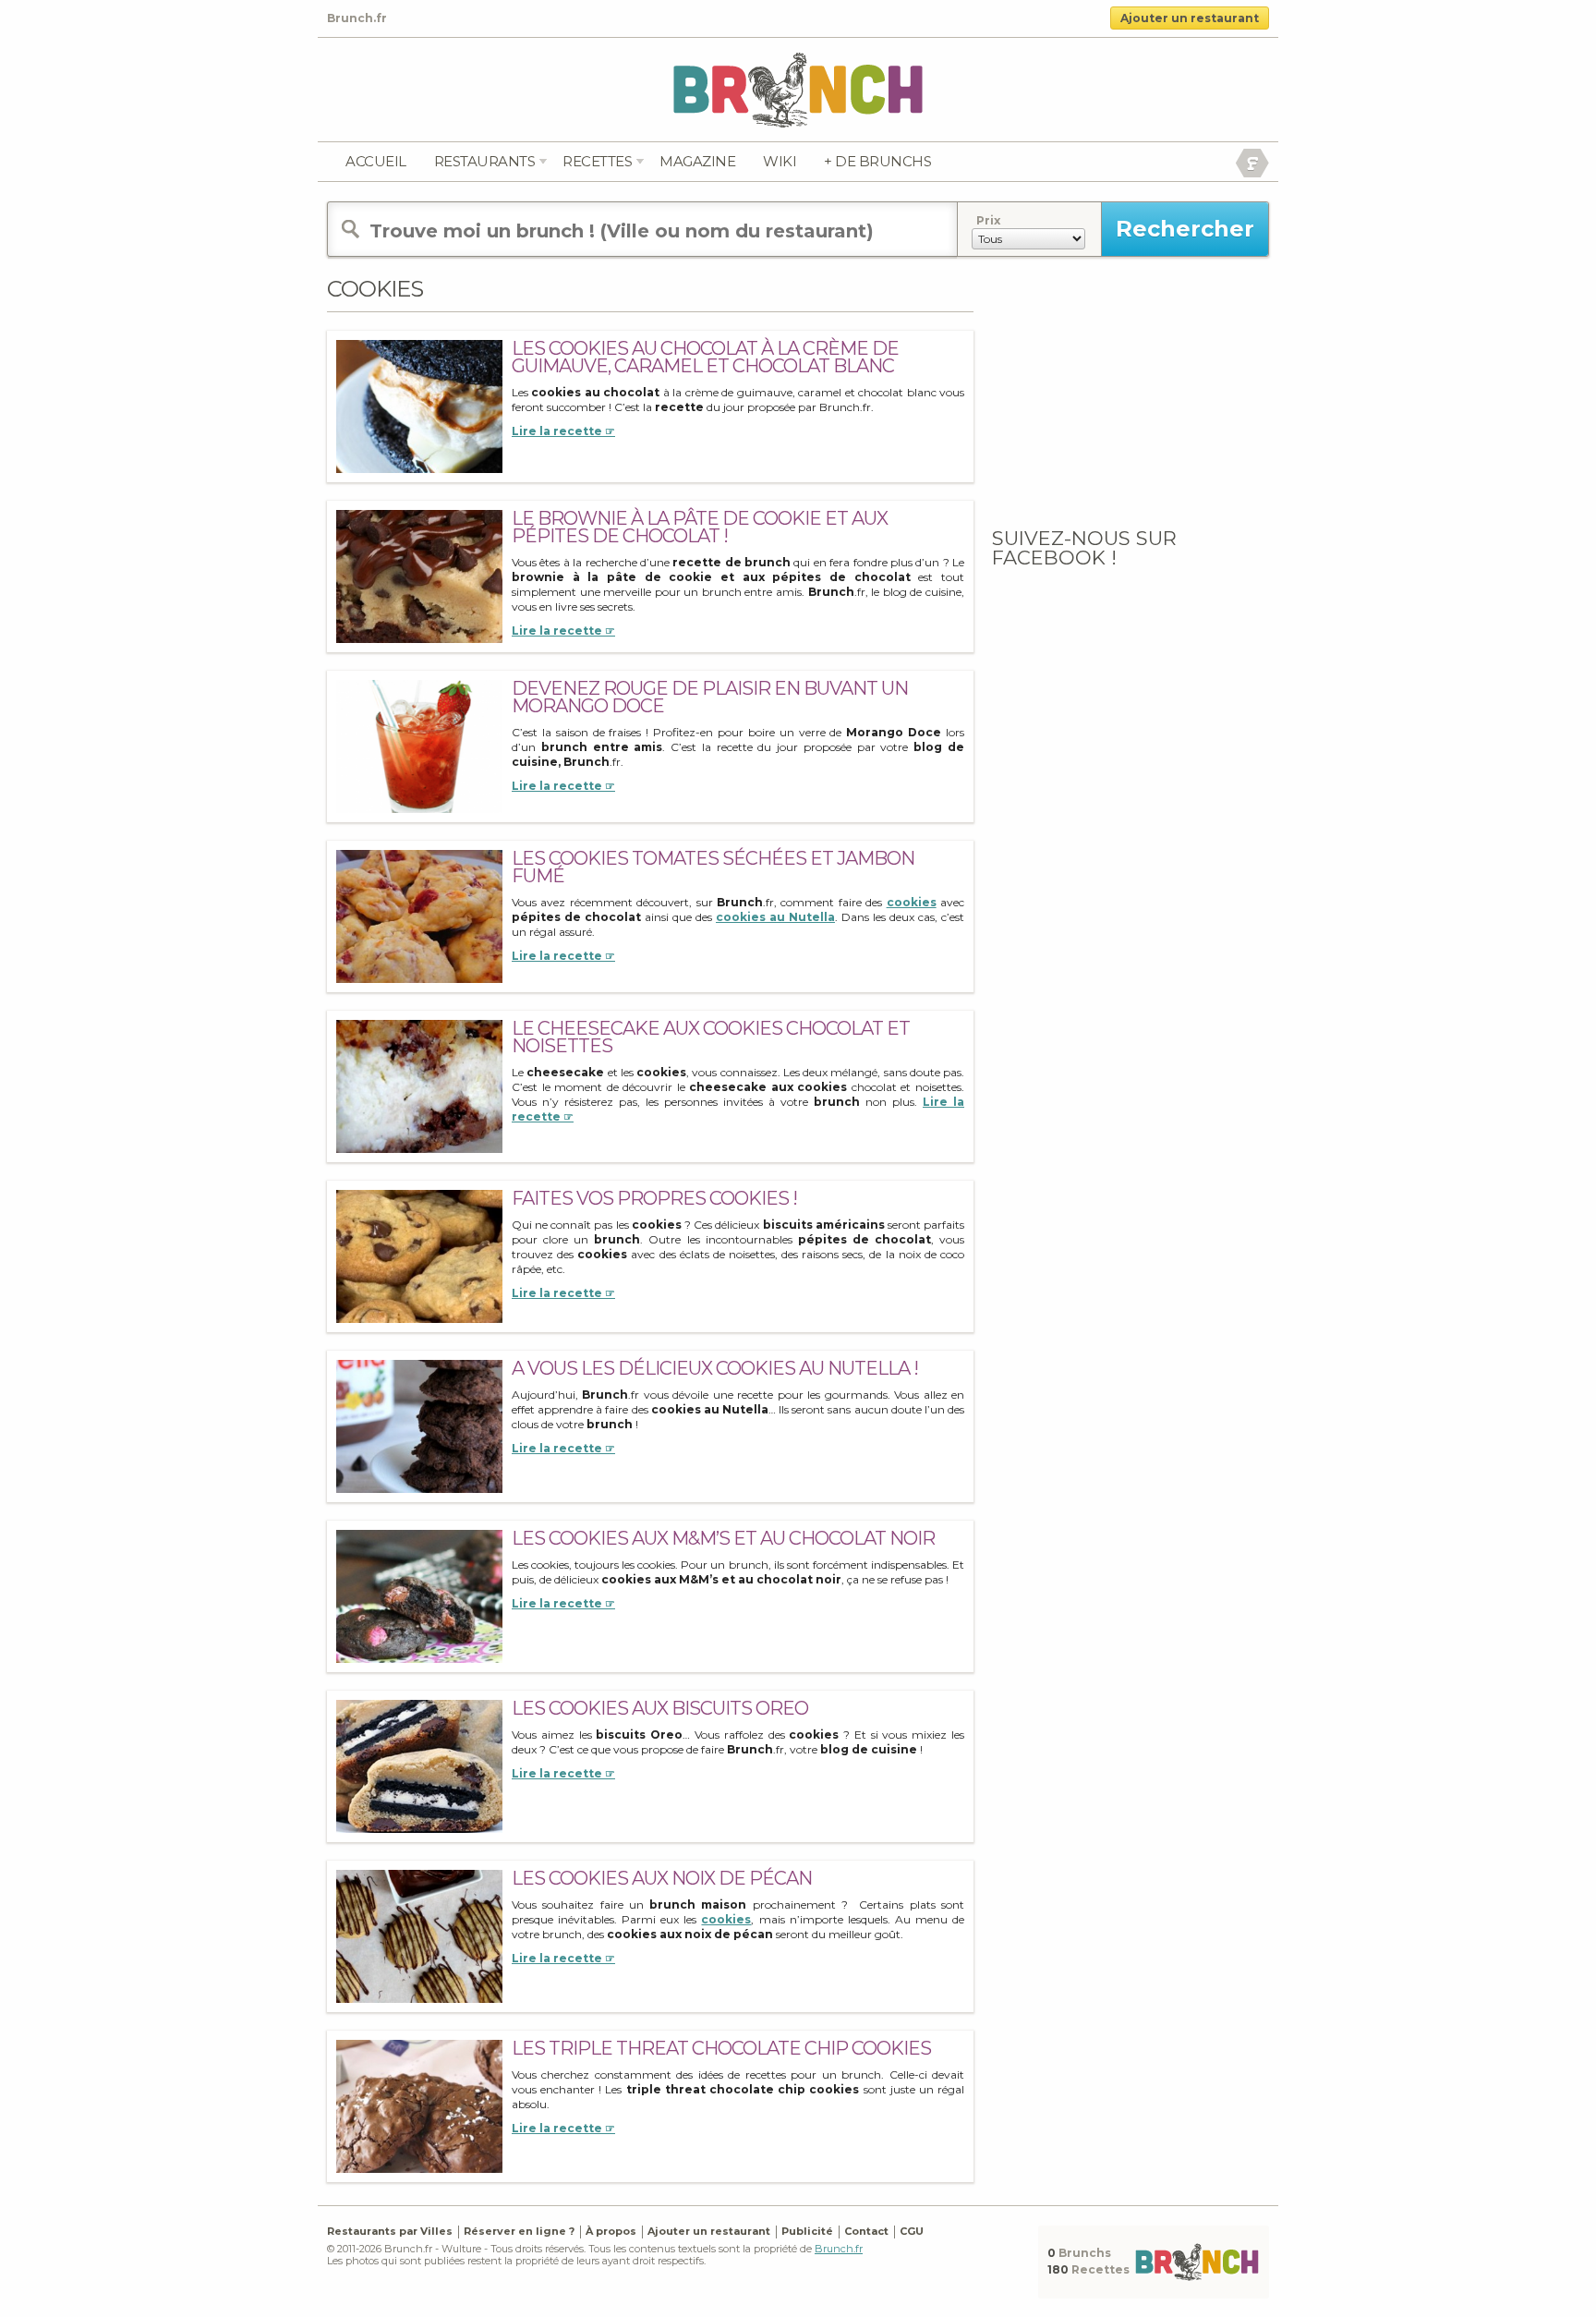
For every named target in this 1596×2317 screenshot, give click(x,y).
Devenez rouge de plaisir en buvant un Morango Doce (710, 697)
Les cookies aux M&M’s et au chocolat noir (723, 1538)
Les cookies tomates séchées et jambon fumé (713, 867)
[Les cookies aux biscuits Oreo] (419, 1766)
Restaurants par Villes (390, 2231)
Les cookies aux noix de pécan (662, 1878)
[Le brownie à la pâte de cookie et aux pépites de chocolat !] (419, 576)
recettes (597, 161)
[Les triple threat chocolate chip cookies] (419, 2106)
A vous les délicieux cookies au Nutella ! (715, 1368)
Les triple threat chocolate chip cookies (721, 2048)
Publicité (807, 2231)
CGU (912, 2231)
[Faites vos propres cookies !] (419, 1256)
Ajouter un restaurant (1190, 18)
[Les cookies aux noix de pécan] (419, 1936)
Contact (866, 2231)
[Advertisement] (1130, 391)
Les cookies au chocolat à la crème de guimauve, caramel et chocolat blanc (705, 357)
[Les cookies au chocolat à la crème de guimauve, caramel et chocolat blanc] (419, 406)
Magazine (697, 161)
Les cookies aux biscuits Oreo (660, 1708)
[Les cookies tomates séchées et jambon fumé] (419, 916)
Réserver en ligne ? (519, 2231)
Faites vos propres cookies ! (654, 1198)
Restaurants (485, 161)
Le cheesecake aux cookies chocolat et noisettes (711, 1037)
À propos (611, 2231)
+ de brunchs (877, 161)
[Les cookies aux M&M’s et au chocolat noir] (419, 1596)
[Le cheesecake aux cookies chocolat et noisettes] (419, 1086)
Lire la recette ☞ (563, 431)
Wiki (780, 161)
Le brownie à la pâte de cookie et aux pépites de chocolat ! (700, 527)
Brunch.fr (839, 2249)
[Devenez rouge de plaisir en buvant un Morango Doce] (419, 746)
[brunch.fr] (798, 89)
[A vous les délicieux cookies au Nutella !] (419, 1426)
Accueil (376, 161)
